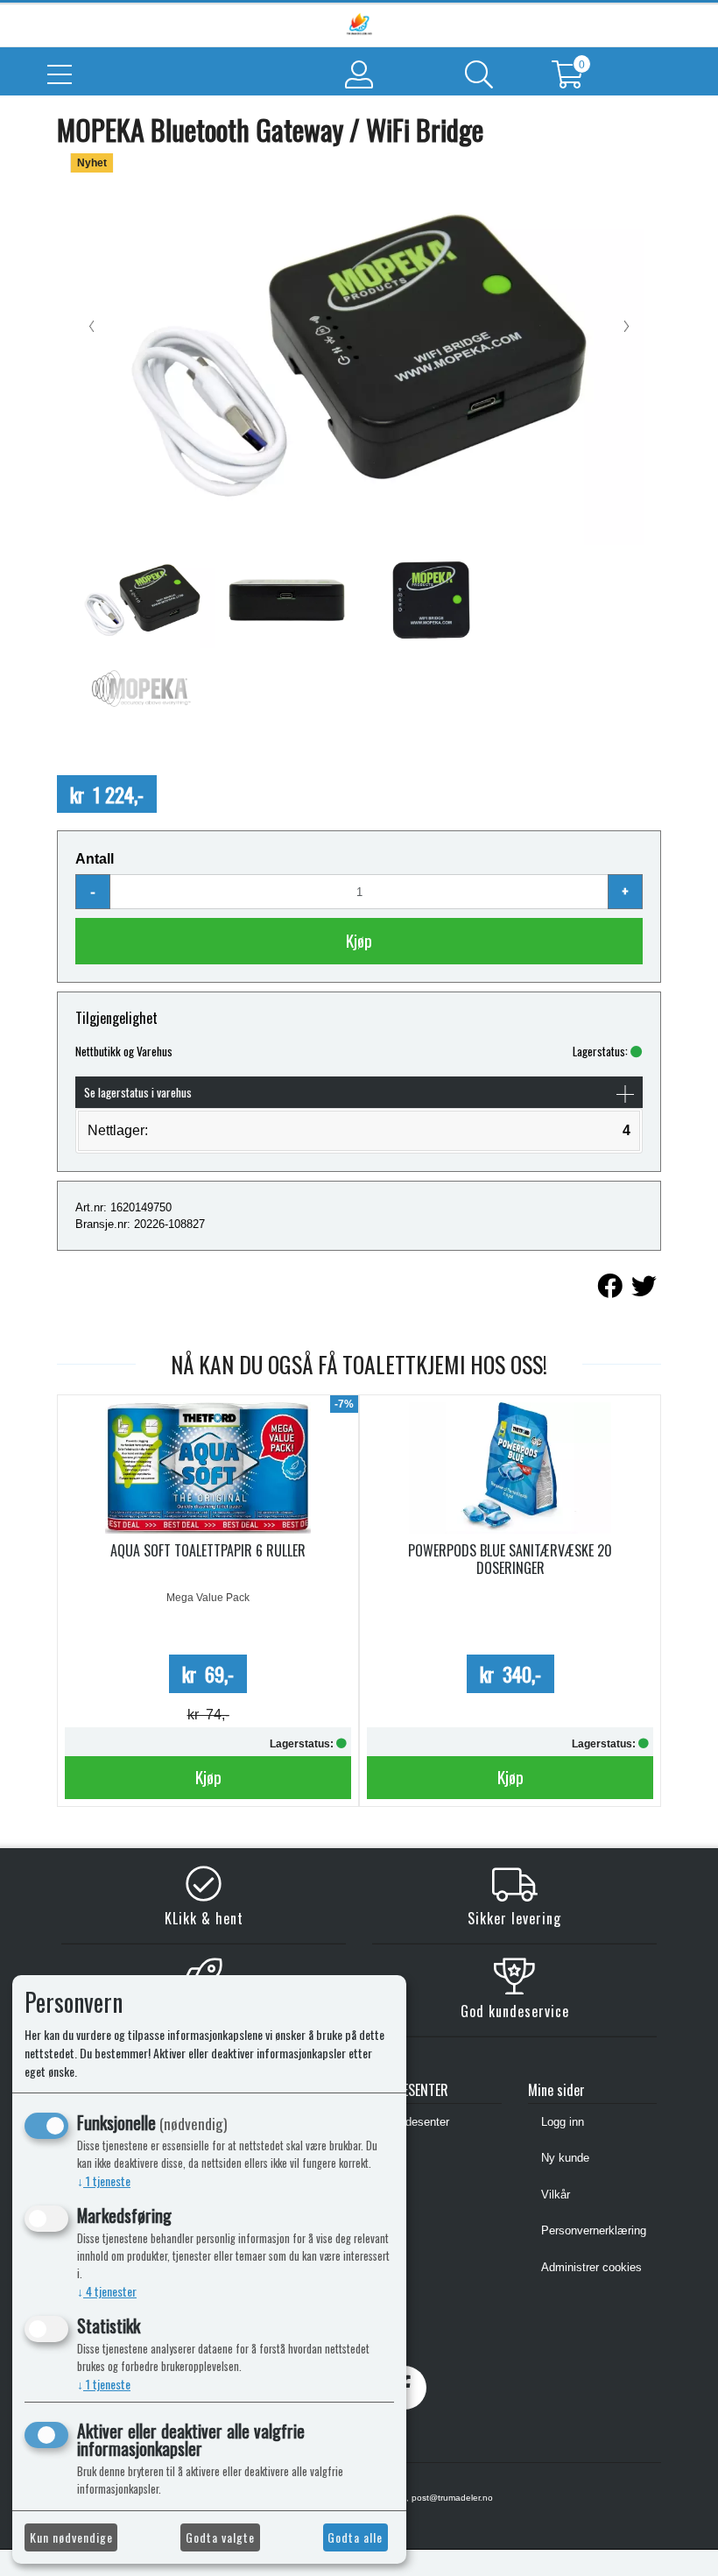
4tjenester (107, 2291)
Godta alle (355, 2537)
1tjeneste (104, 2181)
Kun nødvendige (71, 2537)
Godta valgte (220, 2537)
